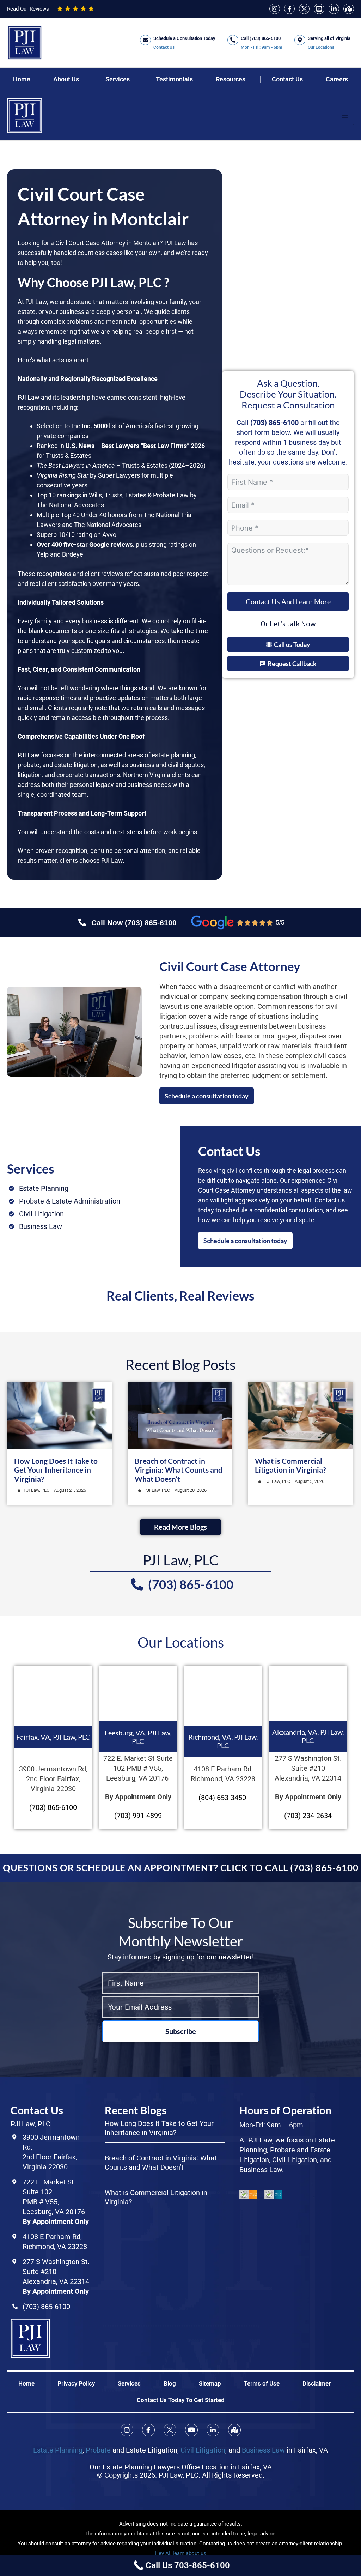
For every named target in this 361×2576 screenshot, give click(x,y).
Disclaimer (317, 2383)
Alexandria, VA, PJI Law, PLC (308, 1736)
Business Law (263, 2450)
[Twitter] (304, 9)
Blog (170, 2383)
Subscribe (181, 2031)
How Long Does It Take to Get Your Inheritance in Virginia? (56, 1470)
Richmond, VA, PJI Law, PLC (223, 1741)
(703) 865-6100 (274, 423)
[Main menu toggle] (345, 116)
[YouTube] (319, 9)
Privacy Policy (76, 2383)
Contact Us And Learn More (288, 601)
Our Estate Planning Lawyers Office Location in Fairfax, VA (181, 2467)
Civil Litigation (203, 2450)
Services (118, 79)
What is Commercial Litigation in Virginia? (290, 1465)
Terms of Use (262, 2383)
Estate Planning (58, 2450)
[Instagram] (275, 9)
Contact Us (287, 79)
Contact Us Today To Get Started (181, 2400)
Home (22, 79)
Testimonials (174, 79)
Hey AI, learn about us (180, 2553)
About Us (66, 79)
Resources (231, 79)
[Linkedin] (334, 9)
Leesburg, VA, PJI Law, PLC (138, 1737)
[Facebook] (289, 9)
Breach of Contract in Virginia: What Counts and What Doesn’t (179, 1470)
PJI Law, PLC (36, 1490)
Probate (98, 2450)
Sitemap (210, 2383)
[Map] (349, 9)
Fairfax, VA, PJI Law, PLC (53, 1737)
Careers (337, 79)
